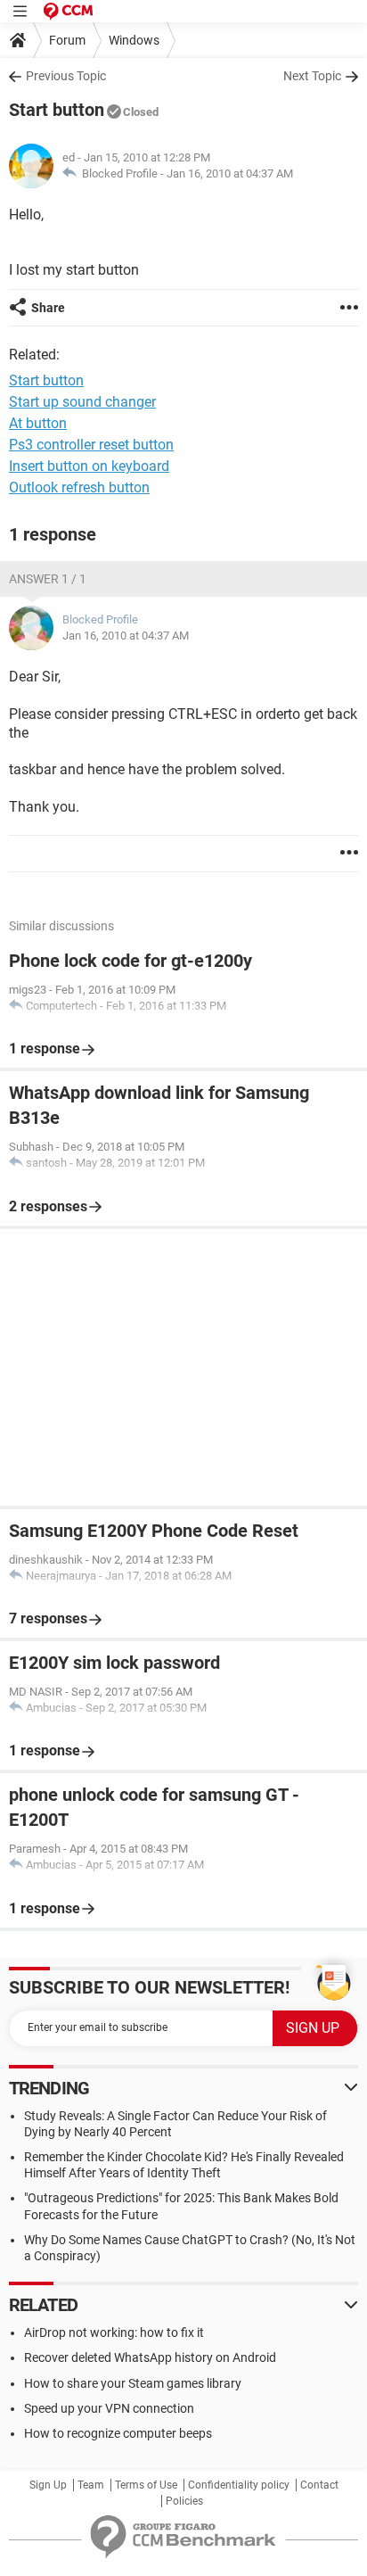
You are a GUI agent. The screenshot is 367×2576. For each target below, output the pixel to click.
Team (91, 2485)
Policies (184, 2501)
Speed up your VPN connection (109, 2408)
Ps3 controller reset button (91, 445)
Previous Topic (66, 76)
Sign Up (48, 2485)
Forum (67, 40)
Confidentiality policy (239, 2485)
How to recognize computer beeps (118, 2433)
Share (48, 308)
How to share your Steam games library (133, 2383)
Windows (134, 40)
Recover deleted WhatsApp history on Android (150, 2357)
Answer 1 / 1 (48, 579)
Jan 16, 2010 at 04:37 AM (230, 173)
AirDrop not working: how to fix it (114, 2332)
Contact (319, 2485)
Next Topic (312, 76)
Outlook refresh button (79, 487)
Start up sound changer (82, 402)
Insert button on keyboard (89, 466)
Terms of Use (146, 2485)
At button (38, 423)
